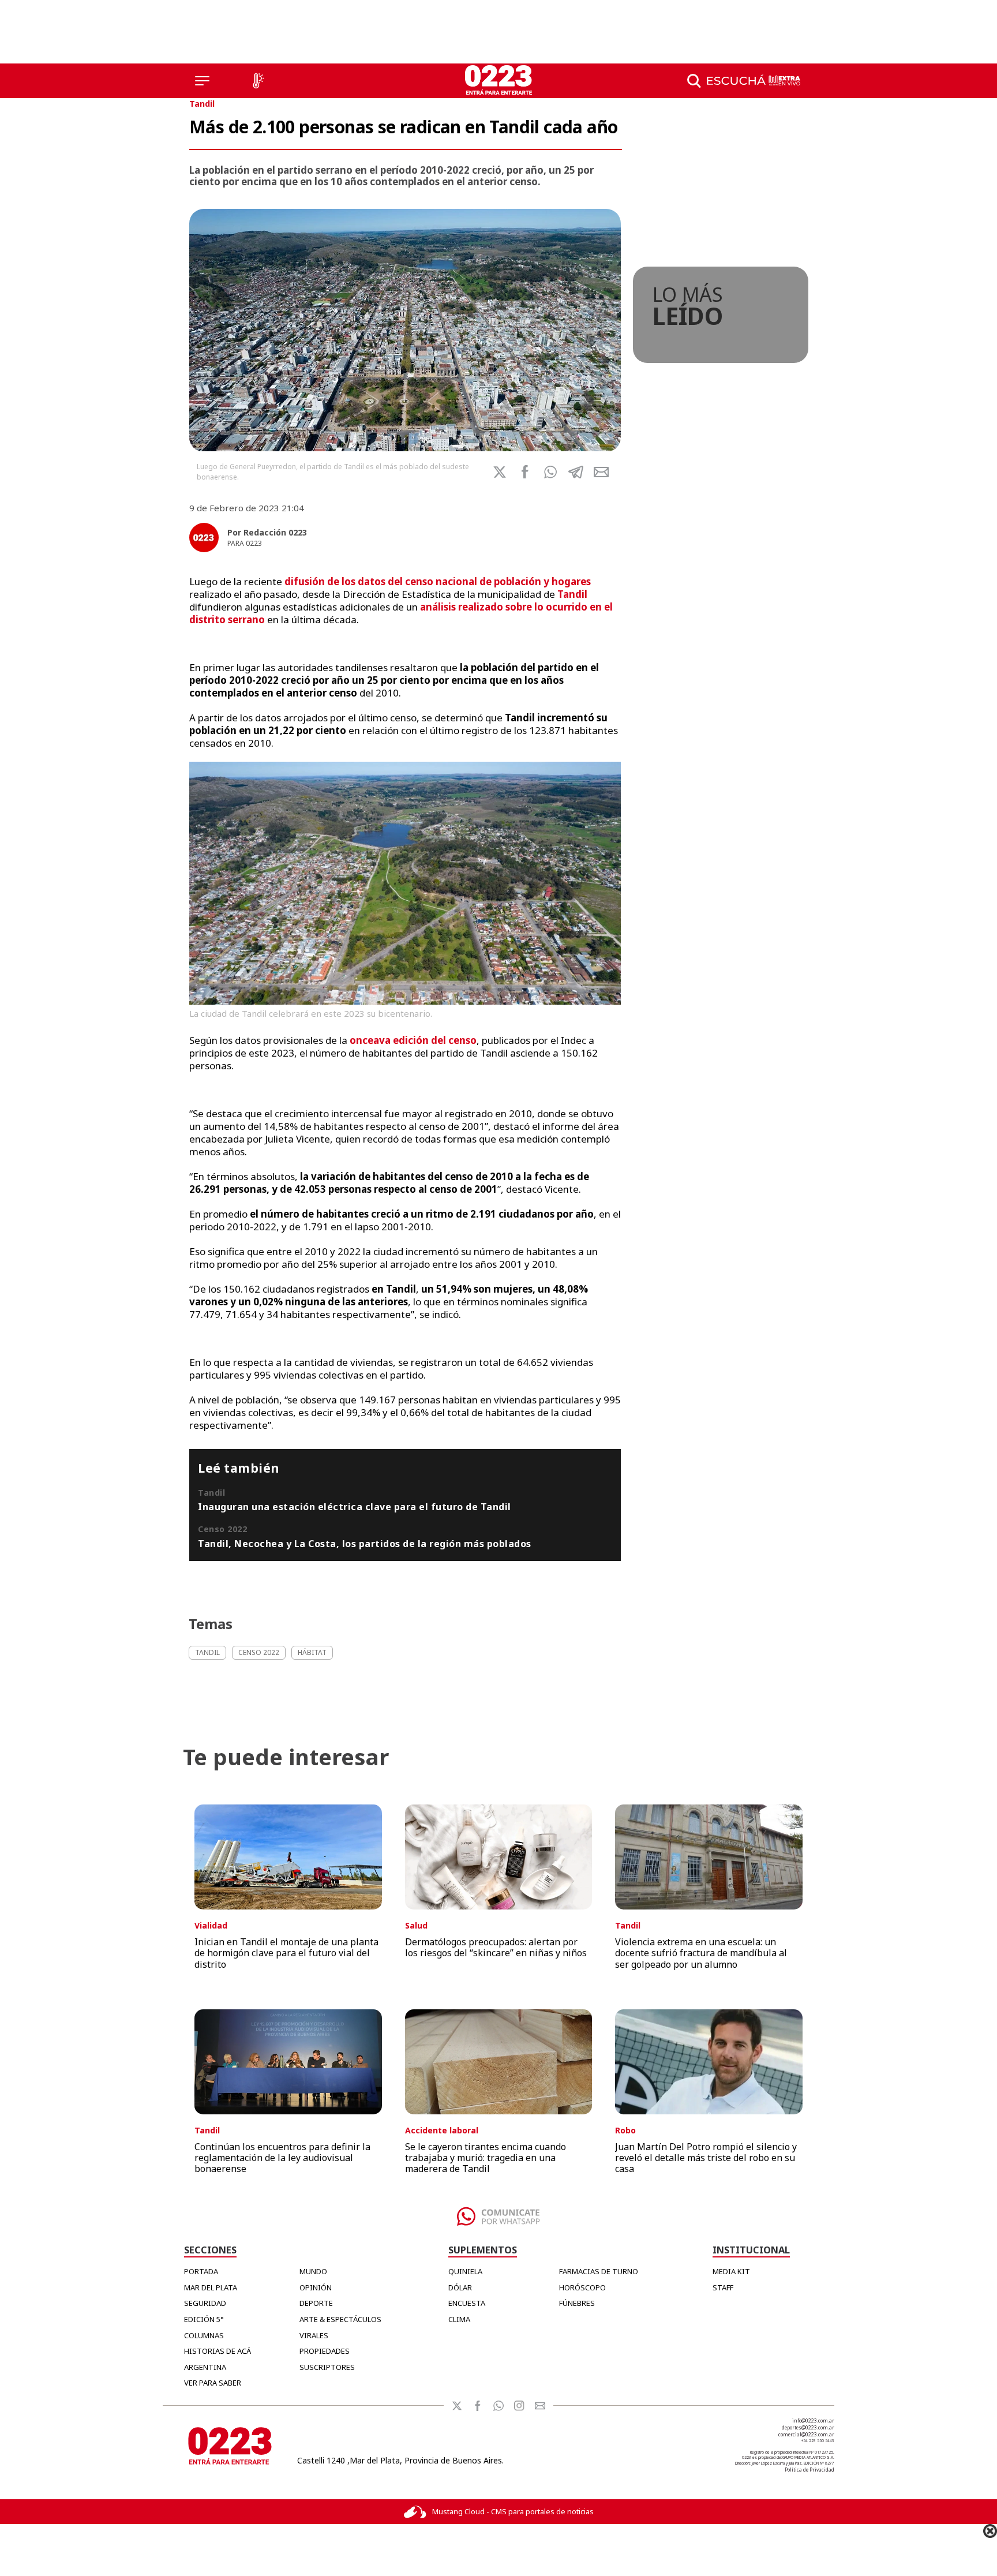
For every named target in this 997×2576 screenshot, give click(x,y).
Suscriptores (327, 2367)
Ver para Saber (213, 2383)
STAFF (723, 2287)
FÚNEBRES (577, 2303)
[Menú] (202, 81)
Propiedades (325, 2351)
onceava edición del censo (413, 1040)
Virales (314, 2335)
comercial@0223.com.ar (806, 2434)
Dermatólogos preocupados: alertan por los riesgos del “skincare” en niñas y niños (496, 1947)
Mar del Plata (211, 2287)
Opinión (316, 2287)
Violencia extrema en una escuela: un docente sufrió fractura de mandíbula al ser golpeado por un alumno (701, 1953)
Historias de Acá (218, 2351)
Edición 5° (204, 2319)
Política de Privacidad (809, 2470)
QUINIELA (465, 2271)
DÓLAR (460, 2287)
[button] (550, 472)
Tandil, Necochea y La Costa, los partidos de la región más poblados (365, 1544)
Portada (201, 2271)
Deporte (316, 2303)
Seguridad (205, 2303)
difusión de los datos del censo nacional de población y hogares (438, 581)
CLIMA (459, 2319)
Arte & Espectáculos (340, 2319)
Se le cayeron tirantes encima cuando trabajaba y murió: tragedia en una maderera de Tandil (486, 2158)
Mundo (313, 2271)
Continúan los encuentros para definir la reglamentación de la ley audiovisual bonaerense (282, 2158)
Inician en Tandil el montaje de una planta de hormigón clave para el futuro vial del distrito (286, 1953)
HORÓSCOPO (582, 2287)
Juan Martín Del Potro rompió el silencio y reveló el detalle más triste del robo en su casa (706, 2158)
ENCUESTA (467, 2303)
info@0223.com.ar (813, 2420)
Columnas (204, 2335)
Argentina (205, 2367)
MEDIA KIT (731, 2271)
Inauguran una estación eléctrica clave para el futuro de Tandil (355, 1507)
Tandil (202, 104)
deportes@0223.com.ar (808, 2427)
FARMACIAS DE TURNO (599, 2271)
